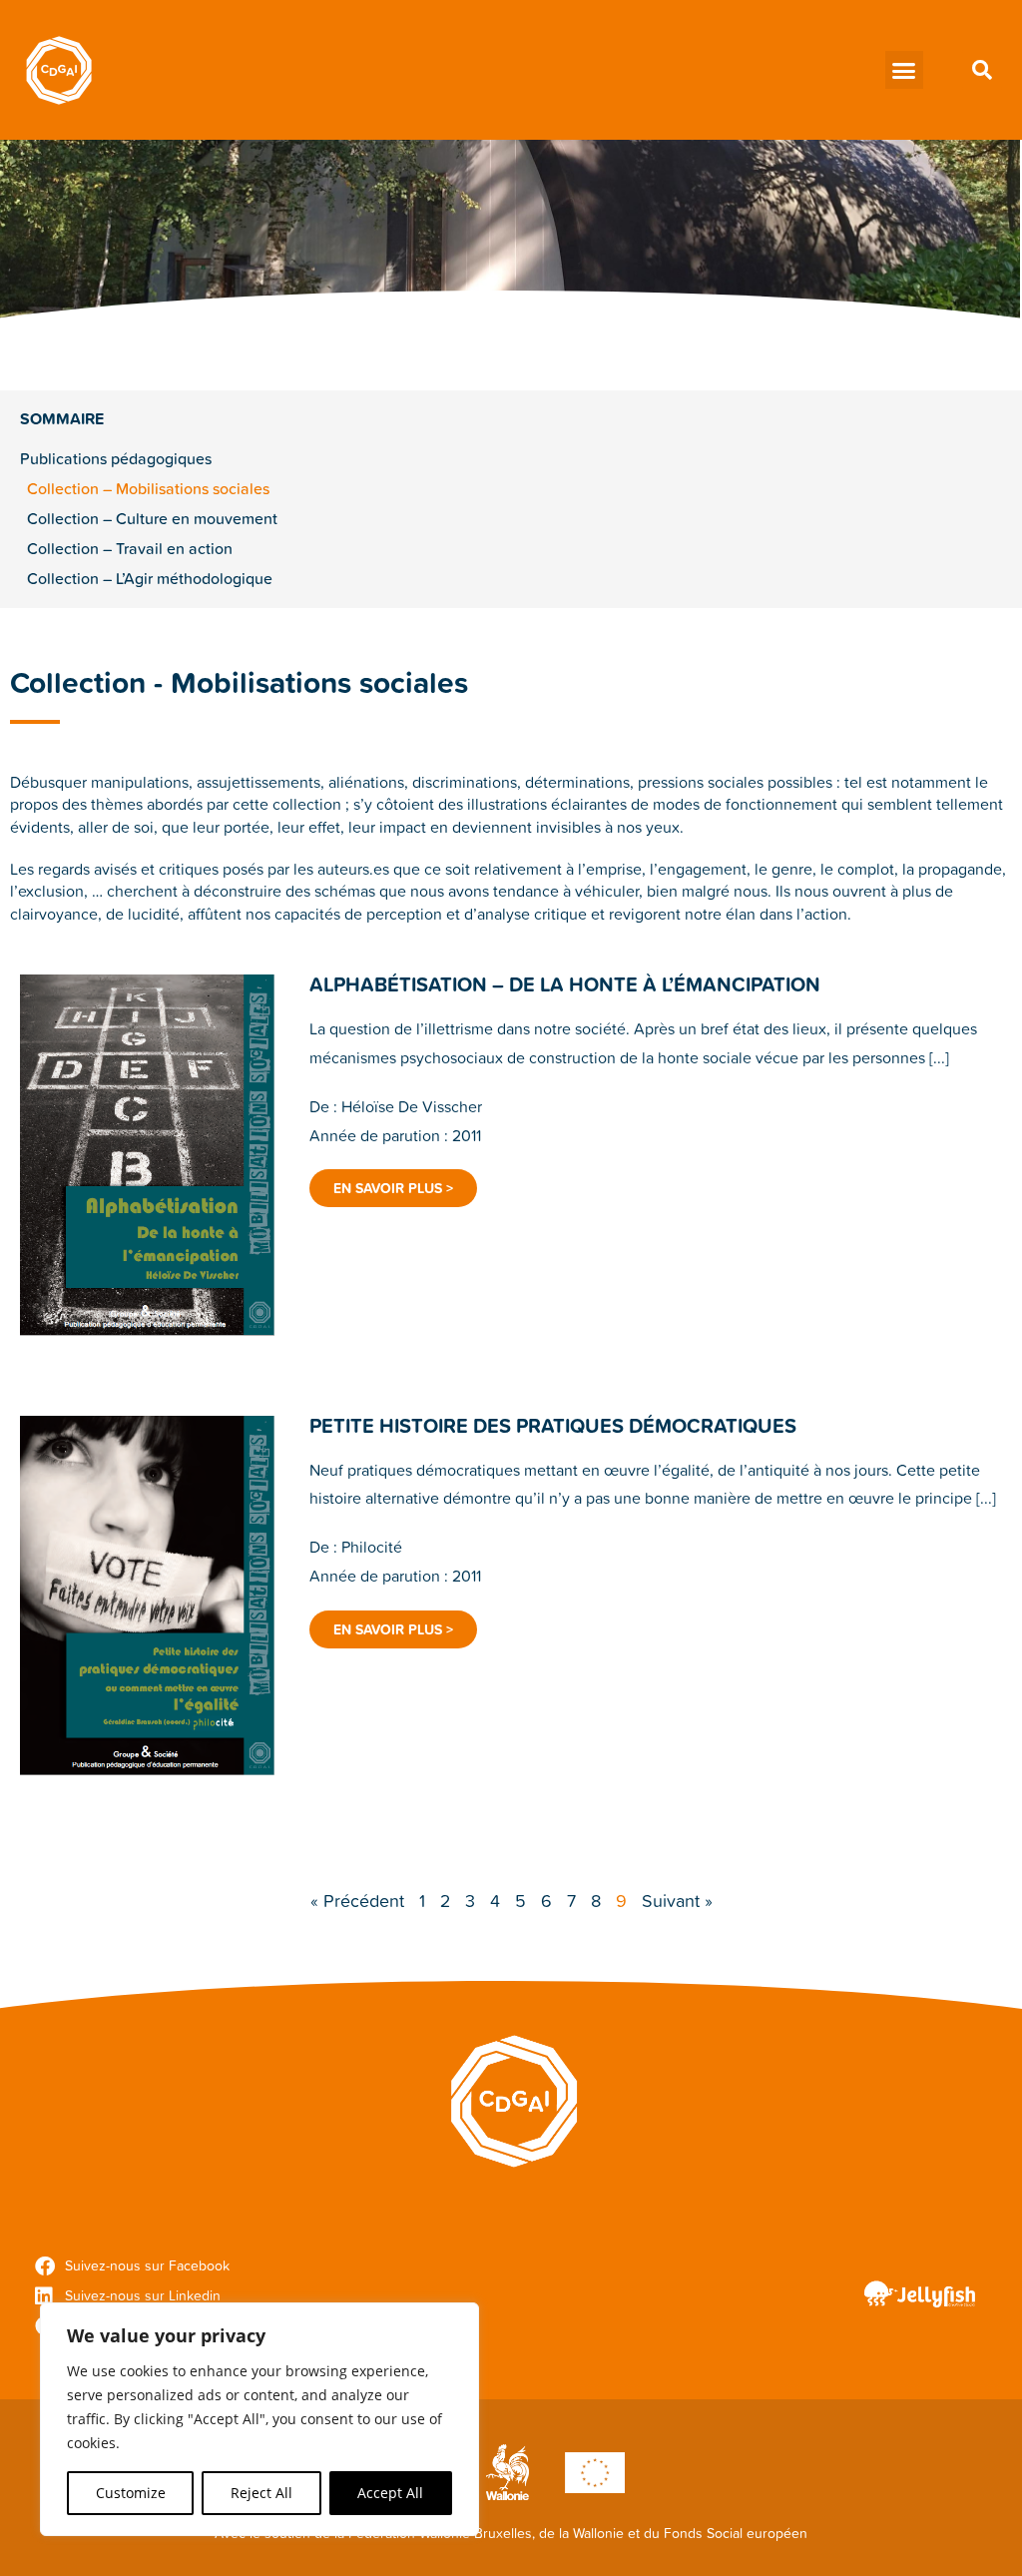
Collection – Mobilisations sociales (148, 488)
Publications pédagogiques (116, 458)
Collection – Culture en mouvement (152, 518)
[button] (904, 70)
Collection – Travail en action (130, 548)
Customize (131, 2493)
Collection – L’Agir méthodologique (150, 578)
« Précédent (357, 1901)
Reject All (261, 2493)
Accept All (390, 2493)
